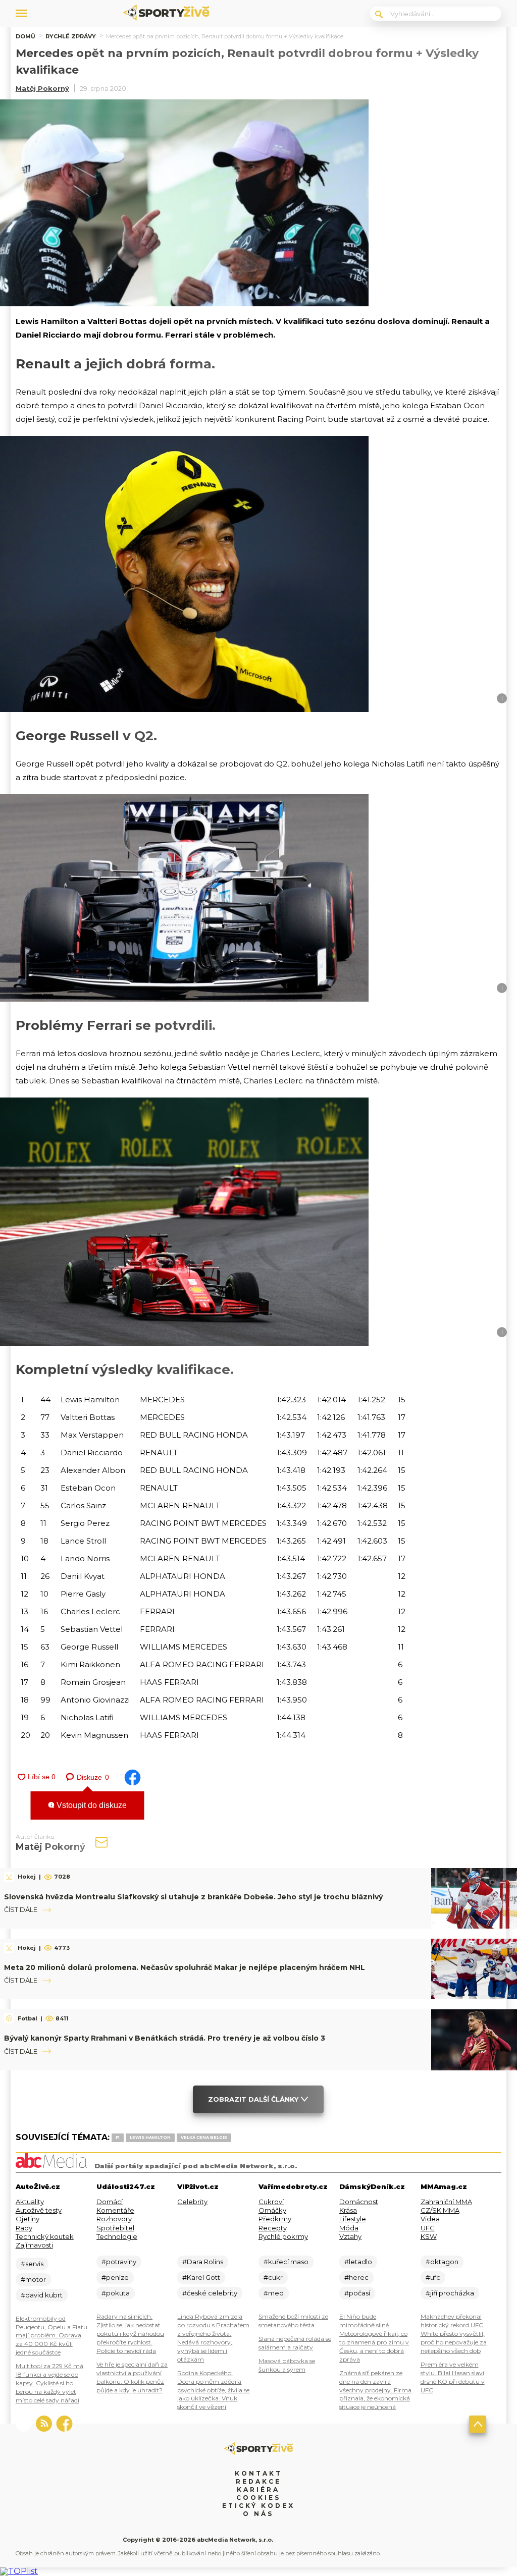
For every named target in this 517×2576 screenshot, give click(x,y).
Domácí (110, 2202)
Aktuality (30, 2202)
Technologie (117, 2236)
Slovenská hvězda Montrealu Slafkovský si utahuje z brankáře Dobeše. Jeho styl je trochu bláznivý (193, 1897)
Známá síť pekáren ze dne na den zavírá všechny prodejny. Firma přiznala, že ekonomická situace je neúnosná (375, 2390)
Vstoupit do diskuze (91, 1805)
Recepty (273, 2228)
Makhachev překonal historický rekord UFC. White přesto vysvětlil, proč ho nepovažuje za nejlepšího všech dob (454, 2334)
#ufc (433, 2277)
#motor (33, 2279)
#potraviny (119, 2262)
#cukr (273, 2277)
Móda (349, 2228)
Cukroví (271, 2202)
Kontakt (258, 2473)
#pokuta (116, 2293)
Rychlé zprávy (71, 36)
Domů (25, 36)
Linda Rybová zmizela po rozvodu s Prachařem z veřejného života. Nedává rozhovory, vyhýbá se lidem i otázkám (213, 2338)
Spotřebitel (115, 2228)
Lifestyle (353, 2219)
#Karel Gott (201, 2277)
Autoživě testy (39, 2210)
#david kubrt (42, 2295)
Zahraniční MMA (446, 2202)
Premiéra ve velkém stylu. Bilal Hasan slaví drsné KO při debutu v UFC (453, 2377)
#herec (356, 2277)
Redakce (258, 2481)
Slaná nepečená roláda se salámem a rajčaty (295, 2343)
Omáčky (272, 2210)
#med (274, 2293)
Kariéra (258, 2489)
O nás (258, 2514)
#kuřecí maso (286, 2262)
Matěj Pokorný (42, 88)
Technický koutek (45, 2236)
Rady (24, 2228)
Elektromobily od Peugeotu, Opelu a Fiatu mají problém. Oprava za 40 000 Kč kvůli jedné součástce (51, 2336)
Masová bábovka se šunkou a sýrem (287, 2365)
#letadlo (358, 2262)
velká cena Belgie (204, 2137)
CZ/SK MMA (440, 2210)
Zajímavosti (34, 2245)
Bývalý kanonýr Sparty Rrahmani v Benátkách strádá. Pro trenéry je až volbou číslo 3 (165, 2038)
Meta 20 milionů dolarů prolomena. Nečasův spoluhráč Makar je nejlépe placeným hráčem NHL (185, 1967)
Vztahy (350, 2236)
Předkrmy (275, 2219)
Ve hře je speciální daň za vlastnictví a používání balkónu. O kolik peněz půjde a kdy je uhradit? (132, 2377)
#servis (32, 2264)
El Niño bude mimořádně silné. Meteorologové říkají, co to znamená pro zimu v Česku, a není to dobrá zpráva (374, 2338)
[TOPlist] (19, 2571)
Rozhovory (114, 2219)
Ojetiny (28, 2219)
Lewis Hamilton (150, 2137)
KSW (429, 2236)
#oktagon (442, 2262)
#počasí (357, 2293)
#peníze (115, 2277)
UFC (428, 2228)
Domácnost (359, 2202)
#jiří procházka (450, 2293)
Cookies (258, 2498)
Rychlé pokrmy (283, 2236)
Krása (348, 2210)
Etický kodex (258, 2506)
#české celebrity (210, 2293)
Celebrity (192, 2202)
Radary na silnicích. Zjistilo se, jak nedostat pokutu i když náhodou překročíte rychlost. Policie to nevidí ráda (130, 2334)
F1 (118, 2137)
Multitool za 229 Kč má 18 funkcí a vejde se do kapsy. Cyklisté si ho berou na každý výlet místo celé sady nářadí (49, 2383)
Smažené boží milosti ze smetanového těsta (293, 2321)
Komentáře (115, 2210)
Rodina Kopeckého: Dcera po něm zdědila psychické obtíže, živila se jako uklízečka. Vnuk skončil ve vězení (213, 2390)
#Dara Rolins (203, 2262)
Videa (430, 2219)
